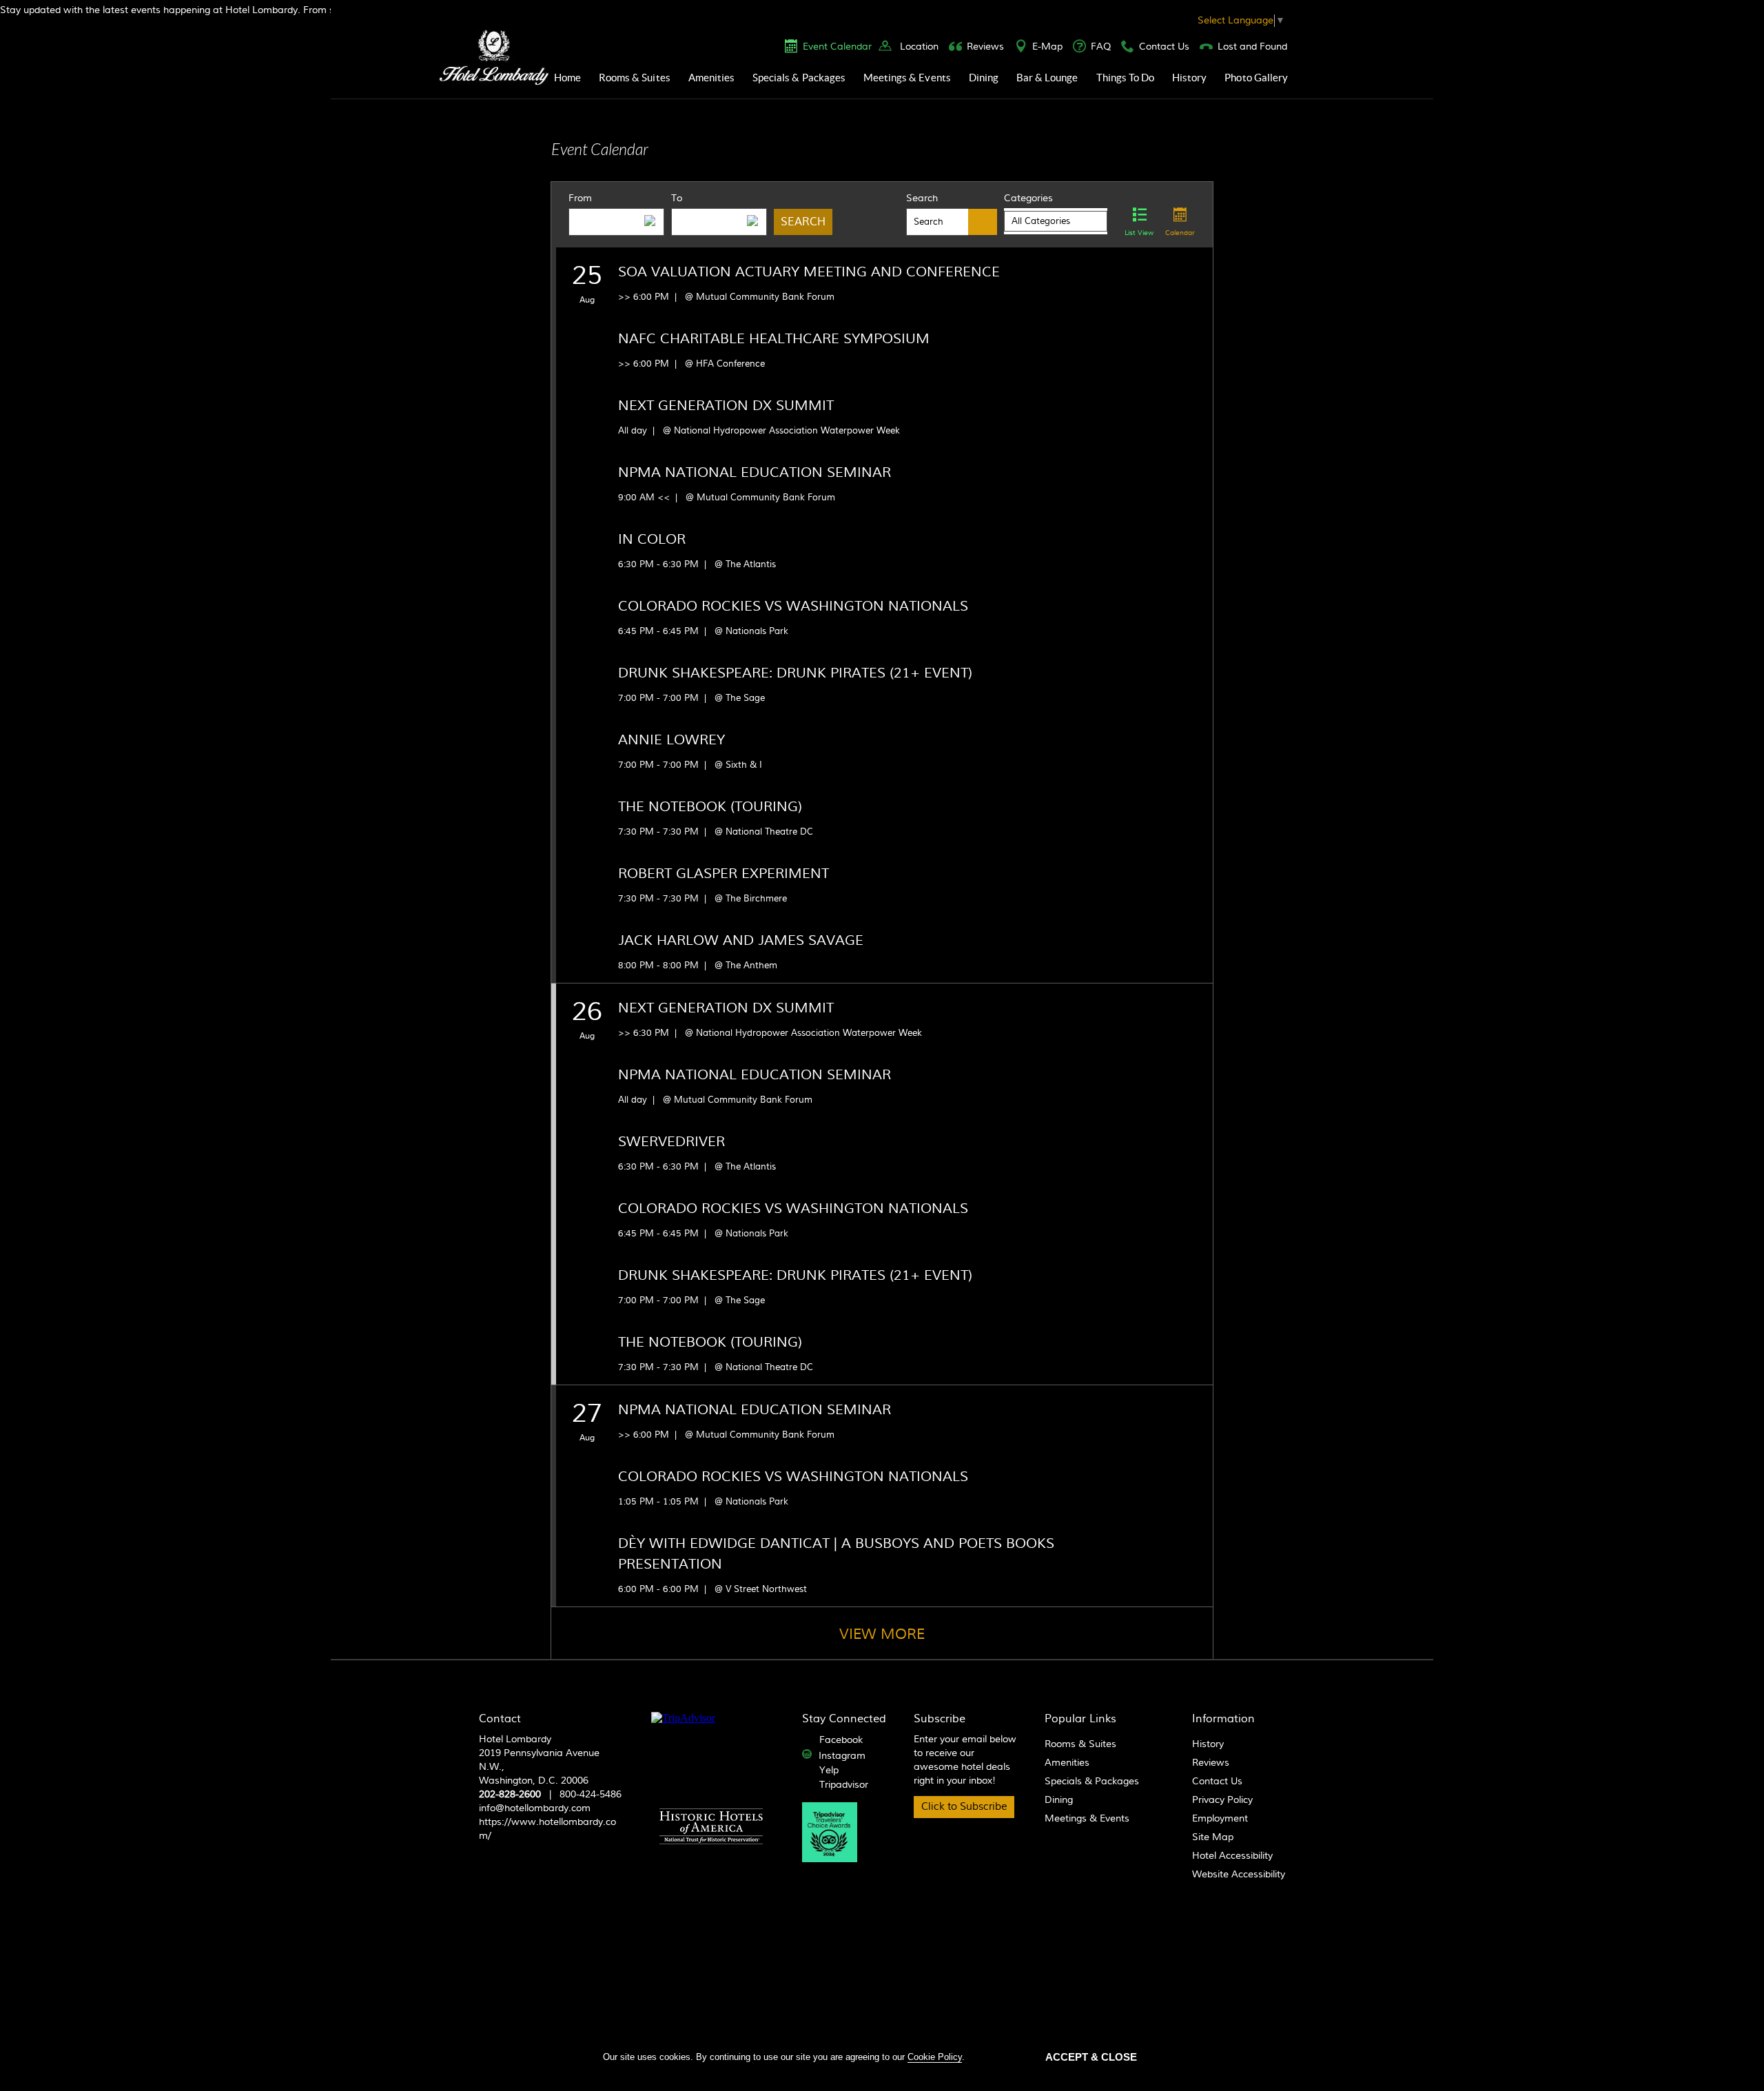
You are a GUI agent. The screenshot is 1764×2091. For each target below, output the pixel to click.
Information (1223, 1719)
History (1189, 78)
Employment (1220, 1819)
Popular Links (1080, 1719)
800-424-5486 (591, 1795)
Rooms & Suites (635, 78)
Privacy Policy (1222, 1800)
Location (919, 47)
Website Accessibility (1239, 1875)
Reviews (985, 47)
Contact (500, 1719)
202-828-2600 (510, 1795)
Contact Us (1164, 47)
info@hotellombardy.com (535, 1808)
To (677, 198)
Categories (1028, 198)
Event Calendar (837, 47)
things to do (1126, 78)
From (580, 198)
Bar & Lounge (1047, 78)
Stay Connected (844, 1719)
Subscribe (940, 1719)
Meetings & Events (907, 78)
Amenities (711, 78)
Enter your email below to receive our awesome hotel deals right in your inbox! (965, 1760)
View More (882, 1634)
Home (567, 78)
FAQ (1101, 47)
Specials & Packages (799, 78)
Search (922, 198)
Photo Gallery (1256, 78)
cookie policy (935, 2057)
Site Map (1213, 1837)
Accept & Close (1091, 2057)
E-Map (1047, 47)
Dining (984, 78)
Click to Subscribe (964, 1807)
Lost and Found (1252, 47)
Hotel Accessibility (1232, 1856)
